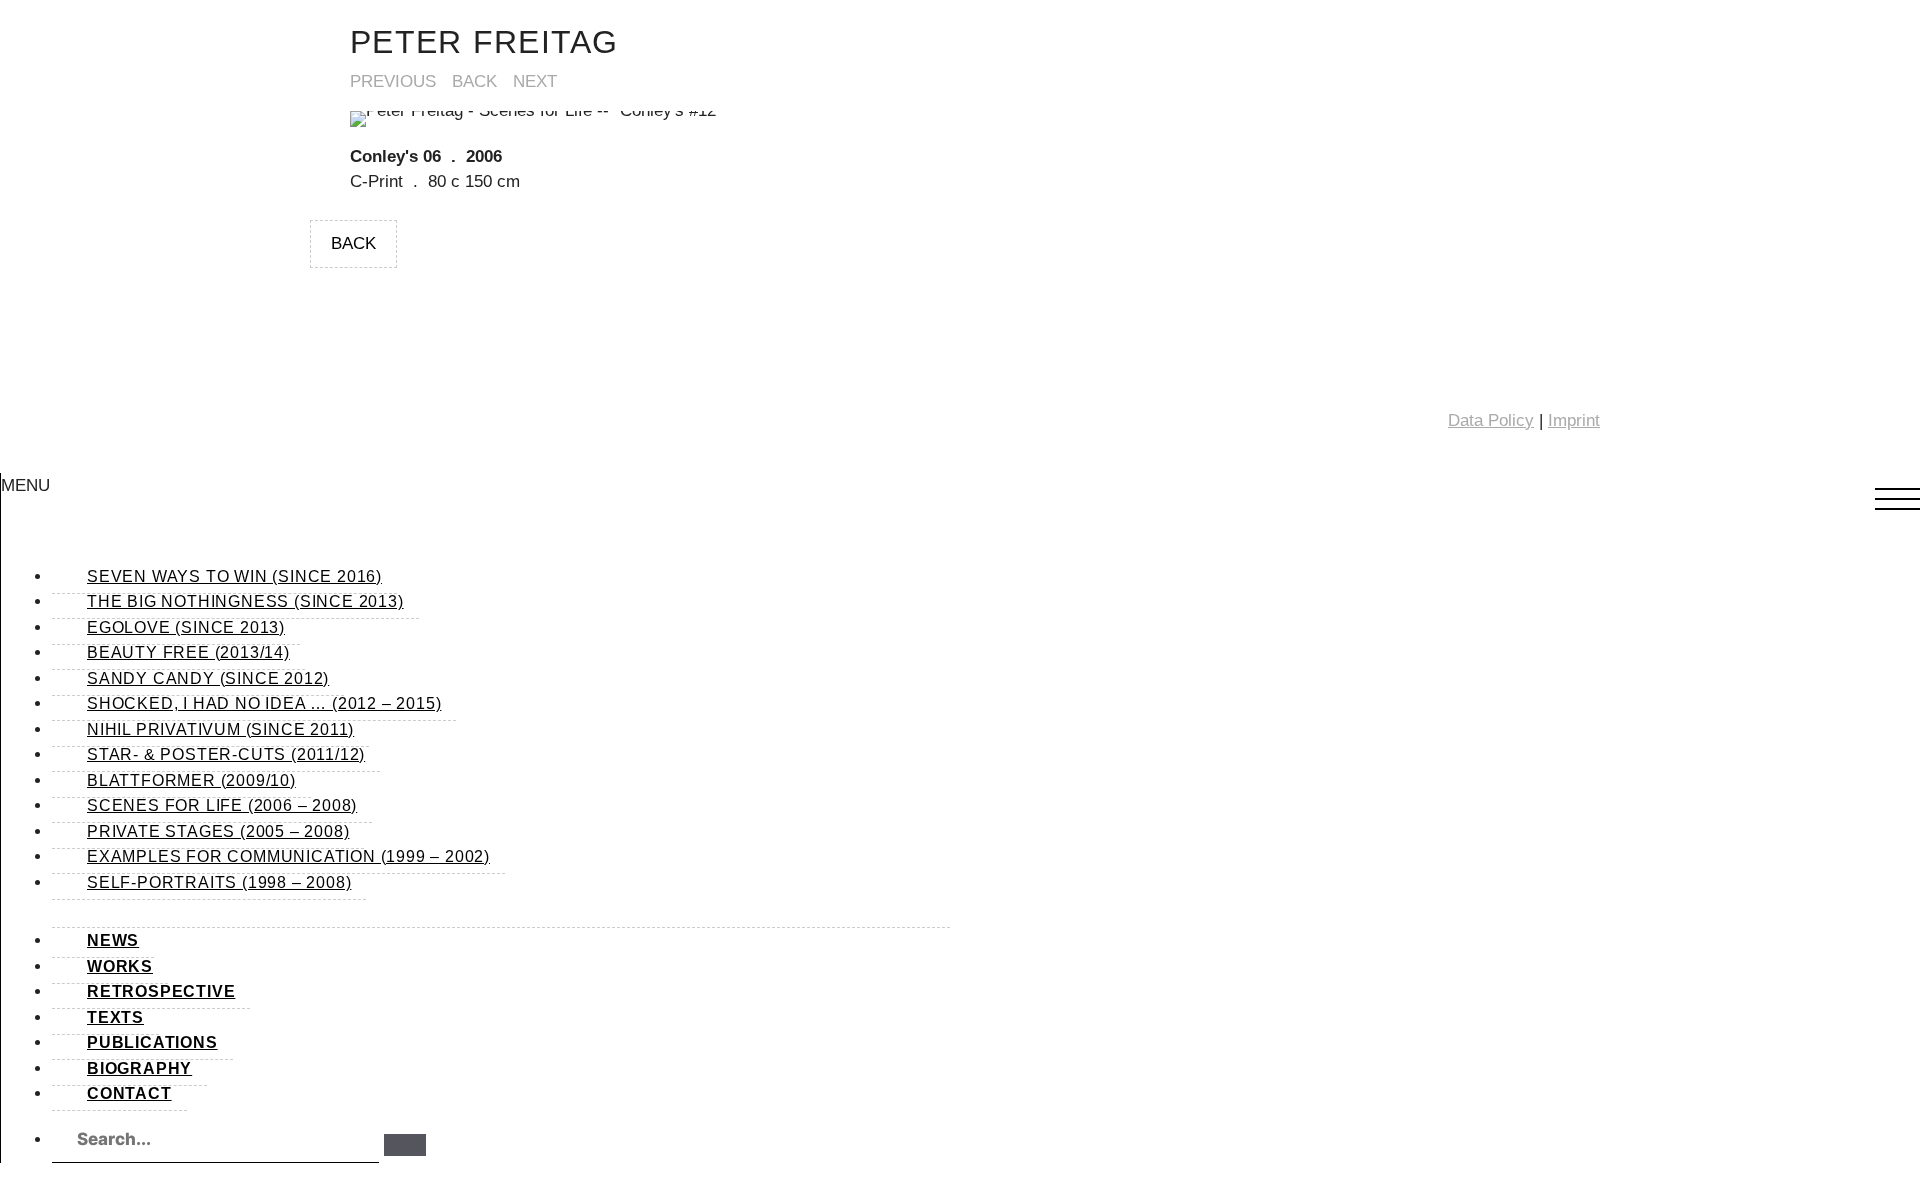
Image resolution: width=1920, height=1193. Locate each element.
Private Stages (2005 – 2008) (218, 831)
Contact (129, 1093)
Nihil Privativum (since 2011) (220, 729)
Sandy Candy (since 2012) (208, 678)
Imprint (1574, 420)
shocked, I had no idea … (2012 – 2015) (264, 703)
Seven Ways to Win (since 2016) (234, 576)
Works (120, 966)
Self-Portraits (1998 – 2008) (219, 882)
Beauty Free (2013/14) (188, 652)
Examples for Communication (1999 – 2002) (288, 856)
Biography (139, 1068)
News (113, 940)
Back (474, 81)
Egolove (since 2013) (186, 627)
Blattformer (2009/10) (191, 780)
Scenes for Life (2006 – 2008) (222, 805)
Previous (393, 81)
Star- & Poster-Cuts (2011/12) (226, 754)
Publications (152, 1042)
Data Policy (1491, 420)
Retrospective (161, 991)
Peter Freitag (484, 42)
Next (535, 81)
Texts (115, 1017)
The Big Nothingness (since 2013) (245, 601)
